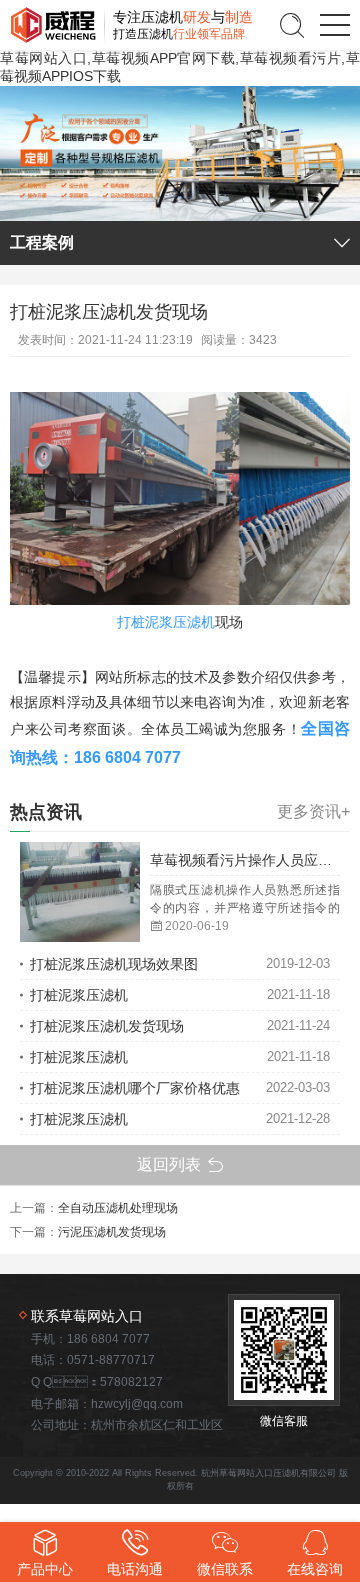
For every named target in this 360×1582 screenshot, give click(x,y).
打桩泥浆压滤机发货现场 (107, 1026)
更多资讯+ (313, 812)
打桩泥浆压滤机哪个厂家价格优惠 (135, 1088)
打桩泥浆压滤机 (166, 622)
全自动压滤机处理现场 (118, 1208)
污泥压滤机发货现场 (112, 1232)
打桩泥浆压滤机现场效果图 (114, 964)
